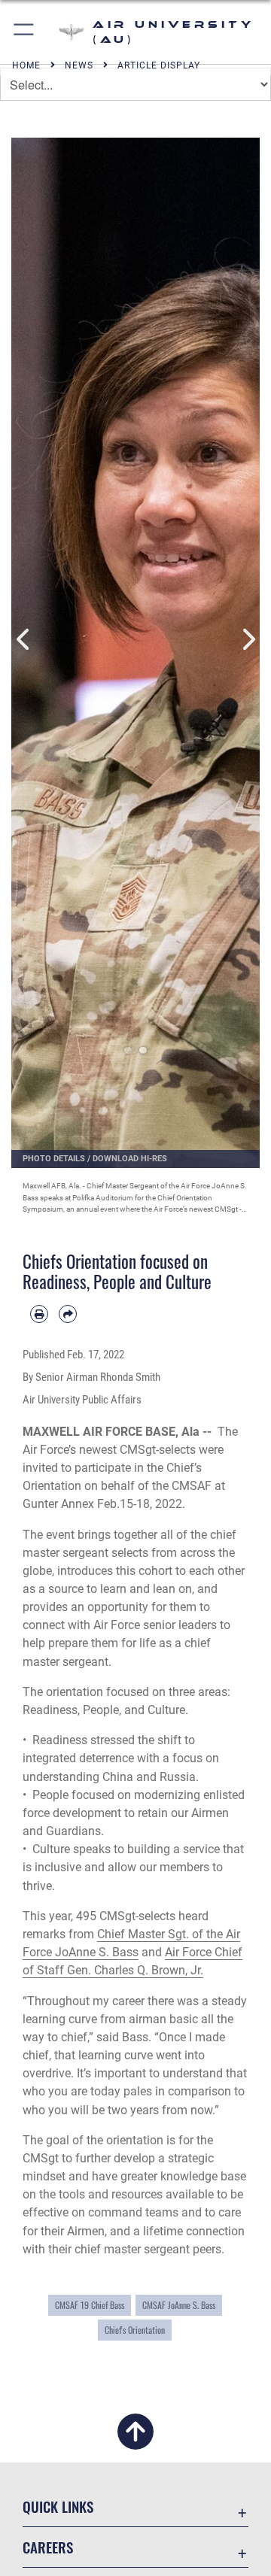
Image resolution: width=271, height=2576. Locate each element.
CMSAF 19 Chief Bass (90, 2305)
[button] (24, 32)
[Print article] (39, 1314)
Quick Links (58, 2506)
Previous (24, 640)
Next (247, 640)
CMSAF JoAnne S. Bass (179, 2305)
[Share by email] (68, 1314)
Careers (48, 2547)
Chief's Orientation (135, 2330)
